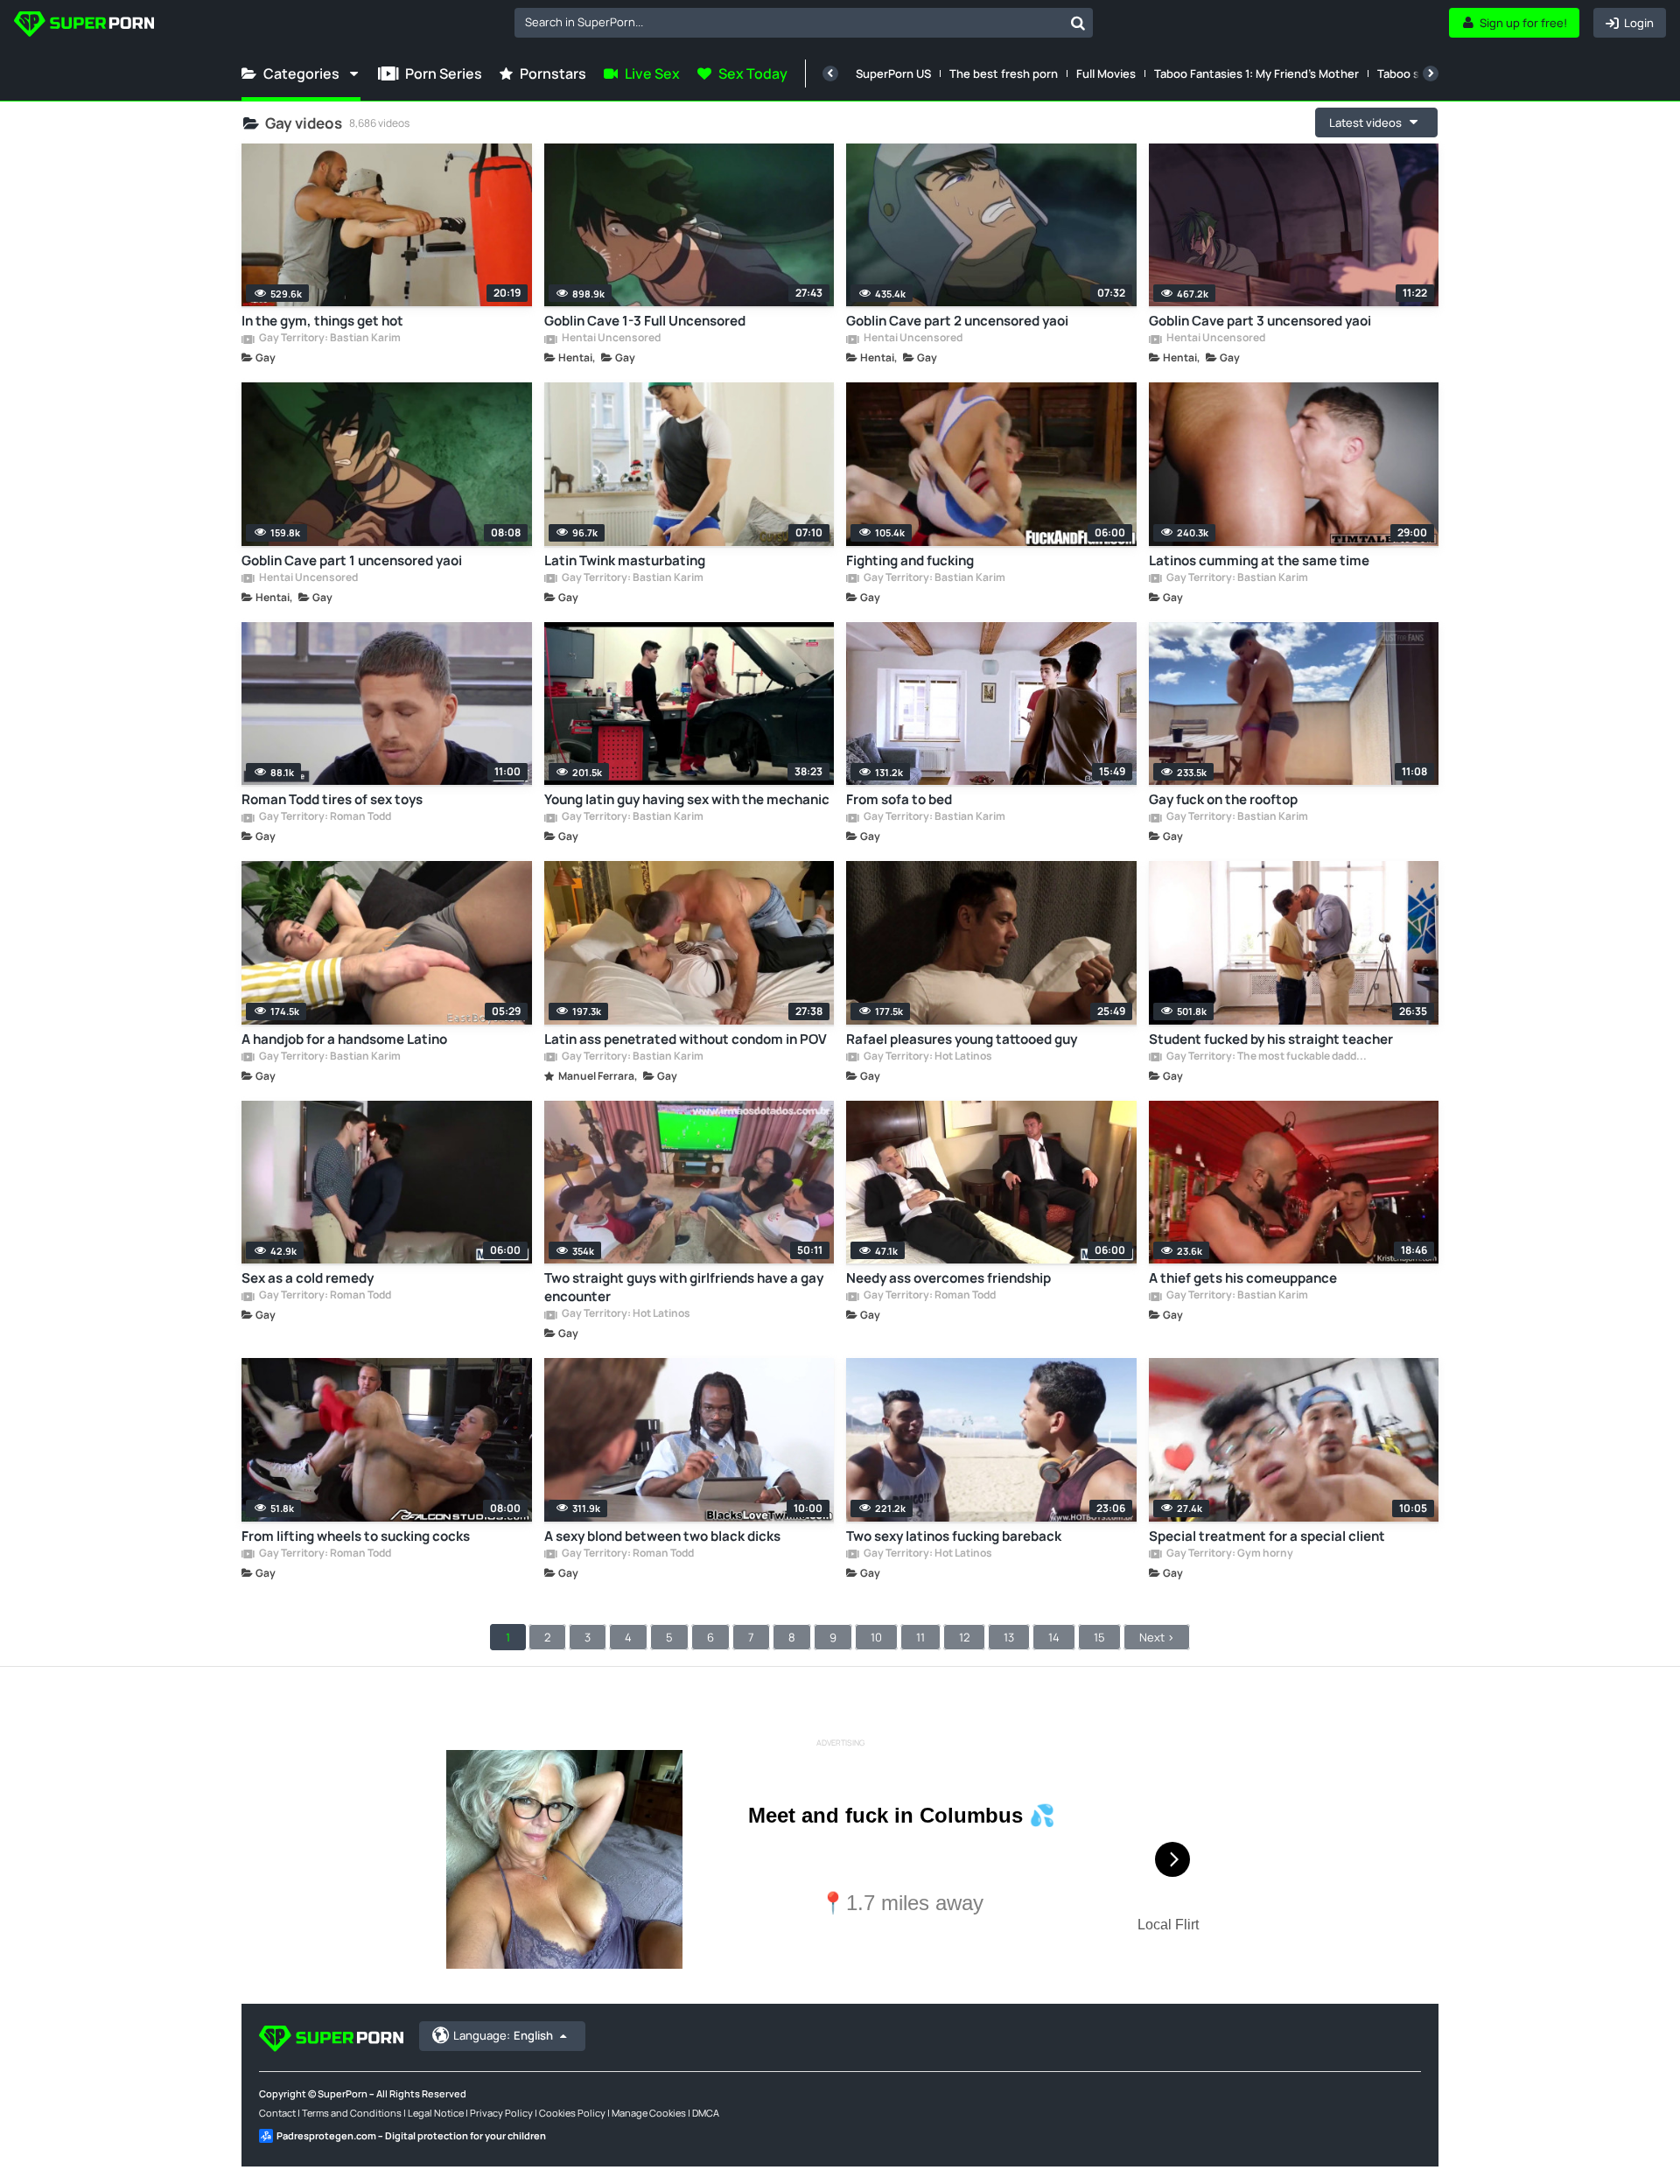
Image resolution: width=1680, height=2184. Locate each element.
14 (1054, 1637)
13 (1009, 1637)
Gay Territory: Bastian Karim (329, 339)
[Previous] (830, 73)
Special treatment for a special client (1267, 1536)
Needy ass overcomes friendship (948, 1278)
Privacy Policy (501, 2113)
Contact (277, 2113)
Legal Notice (436, 2113)
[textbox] (789, 22)
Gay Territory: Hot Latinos (927, 1057)
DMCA (706, 2113)
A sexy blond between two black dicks (662, 1536)
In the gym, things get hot (322, 321)
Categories (301, 73)
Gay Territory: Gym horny (1229, 1554)
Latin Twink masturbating (625, 560)
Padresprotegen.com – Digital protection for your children (411, 2135)
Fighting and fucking (910, 560)
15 (1099, 1637)
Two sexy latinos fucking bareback (954, 1536)
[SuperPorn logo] (84, 26)
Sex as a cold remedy (308, 1278)
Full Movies (1106, 73)
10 (876, 1637)
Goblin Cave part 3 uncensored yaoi (1260, 321)
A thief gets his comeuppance (1243, 1278)
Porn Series (444, 73)
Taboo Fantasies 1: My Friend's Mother (1256, 73)
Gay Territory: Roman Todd (324, 817)
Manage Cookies (649, 2113)
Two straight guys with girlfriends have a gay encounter (684, 1287)
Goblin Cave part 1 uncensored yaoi (352, 560)
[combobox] (804, 23)
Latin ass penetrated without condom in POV (686, 1039)
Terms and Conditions (352, 2113)
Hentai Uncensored (610, 339)
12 (964, 1637)
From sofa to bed (899, 799)
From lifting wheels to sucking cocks (356, 1536)
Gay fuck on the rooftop (1223, 799)
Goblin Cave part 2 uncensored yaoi (957, 321)
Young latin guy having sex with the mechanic (687, 799)
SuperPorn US (893, 73)
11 (920, 1637)
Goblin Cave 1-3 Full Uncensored (645, 321)
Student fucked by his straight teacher (1271, 1039)
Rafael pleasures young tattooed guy (962, 1039)
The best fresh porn (1004, 73)
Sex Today (753, 73)
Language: (503, 2035)
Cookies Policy (572, 2113)
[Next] (1431, 73)
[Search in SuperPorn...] (1078, 23)
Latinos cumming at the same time (1259, 560)
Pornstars (553, 73)
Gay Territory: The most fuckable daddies (1267, 1057)
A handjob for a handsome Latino (344, 1039)
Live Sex (652, 73)
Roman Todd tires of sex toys (332, 799)
